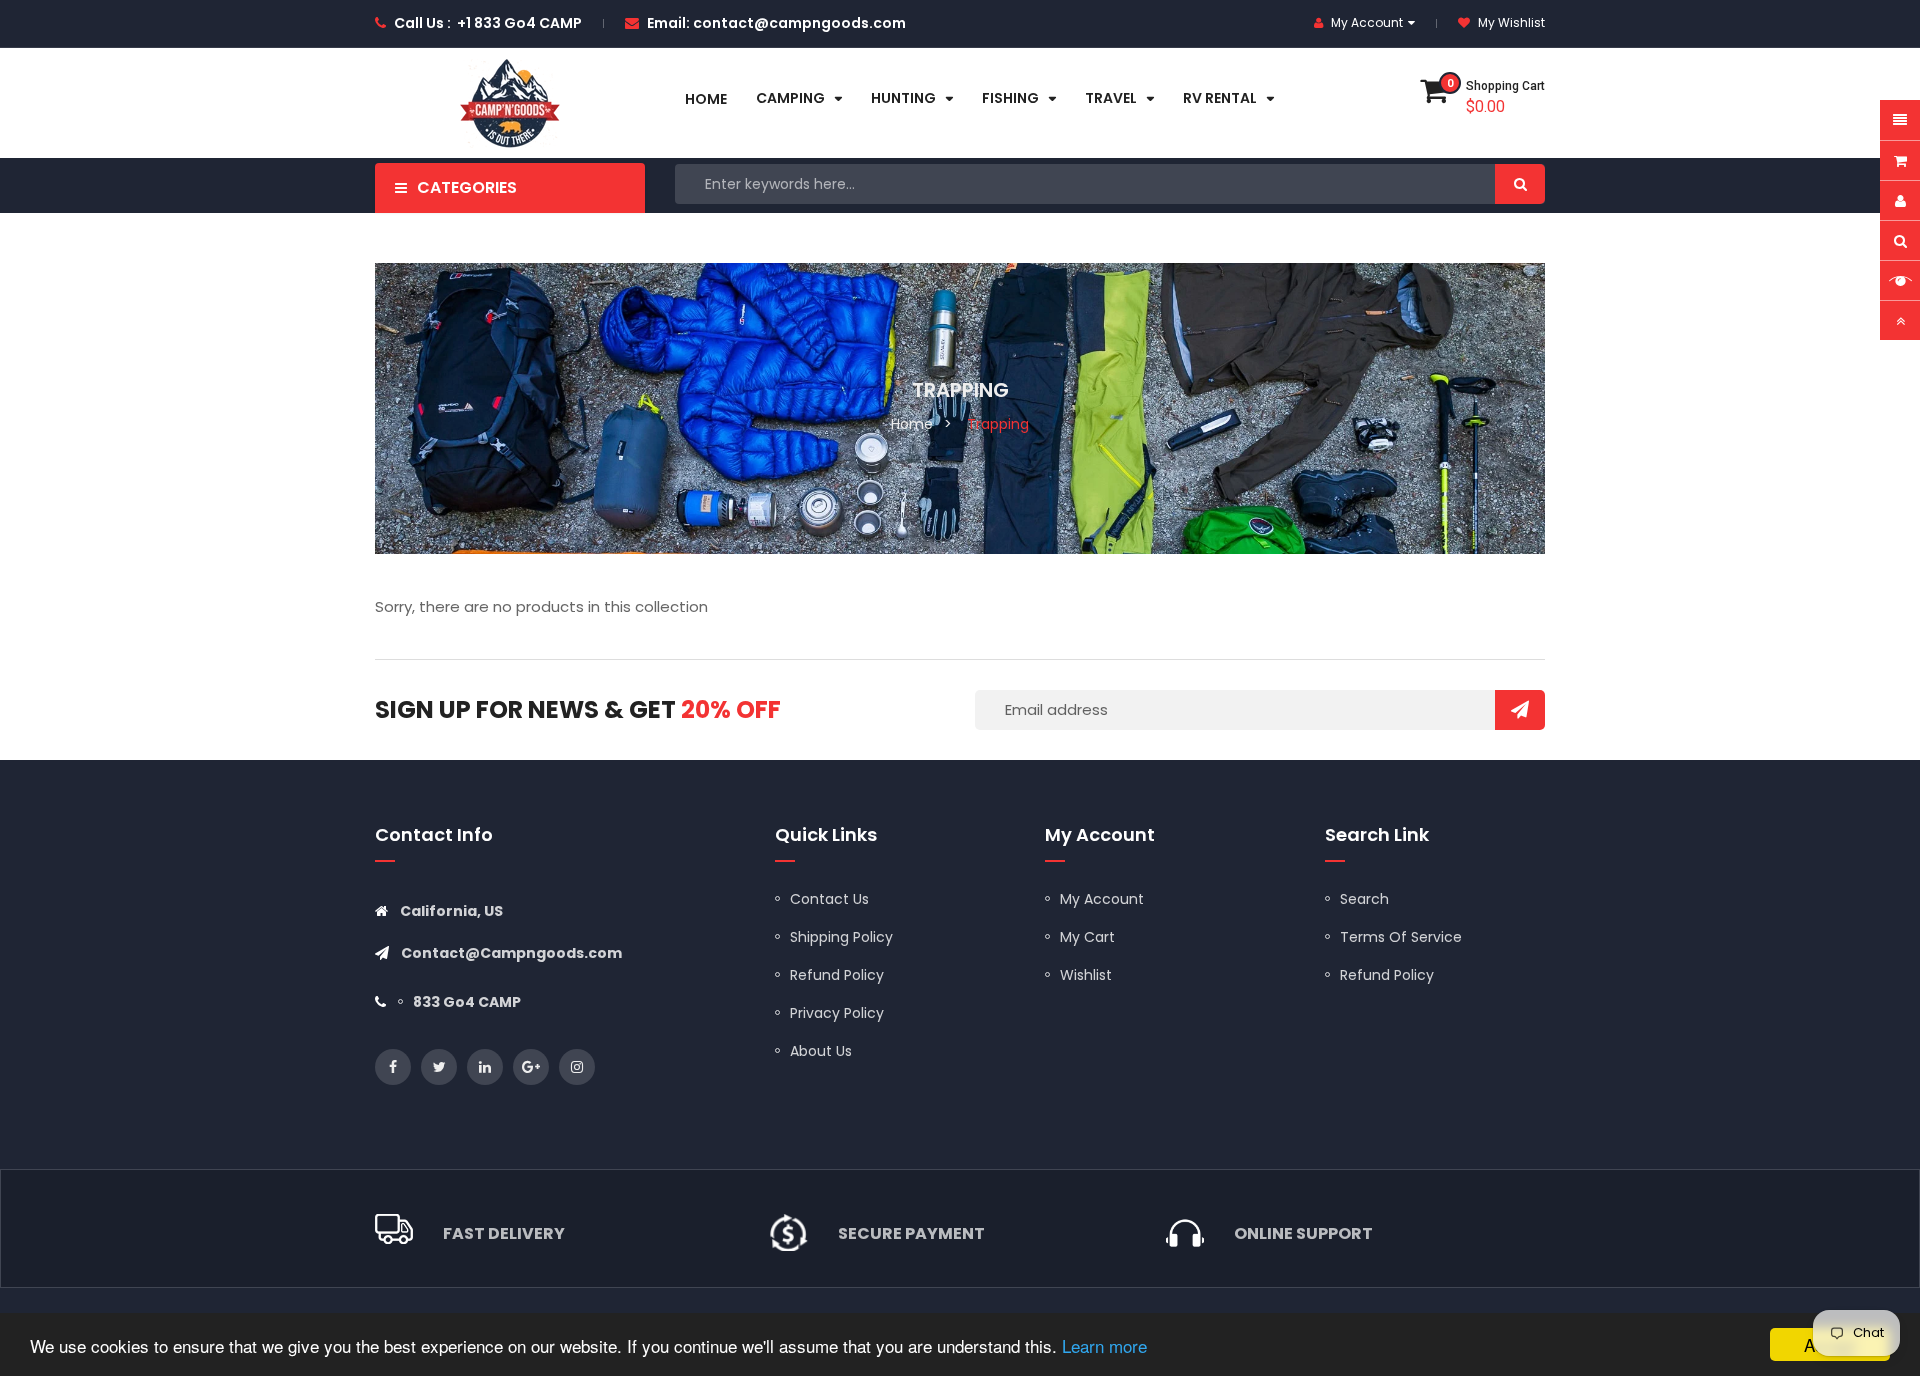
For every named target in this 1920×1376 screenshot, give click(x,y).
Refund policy (1387, 975)
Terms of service (1401, 937)
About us (821, 1051)
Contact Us (829, 899)
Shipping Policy (841, 937)
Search (1364, 899)
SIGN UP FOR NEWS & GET (578, 709)
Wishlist (1086, 975)
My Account (1102, 899)
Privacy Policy (837, 1013)
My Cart (1087, 937)
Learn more (1104, 1345)
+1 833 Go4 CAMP (519, 23)
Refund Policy (837, 975)
